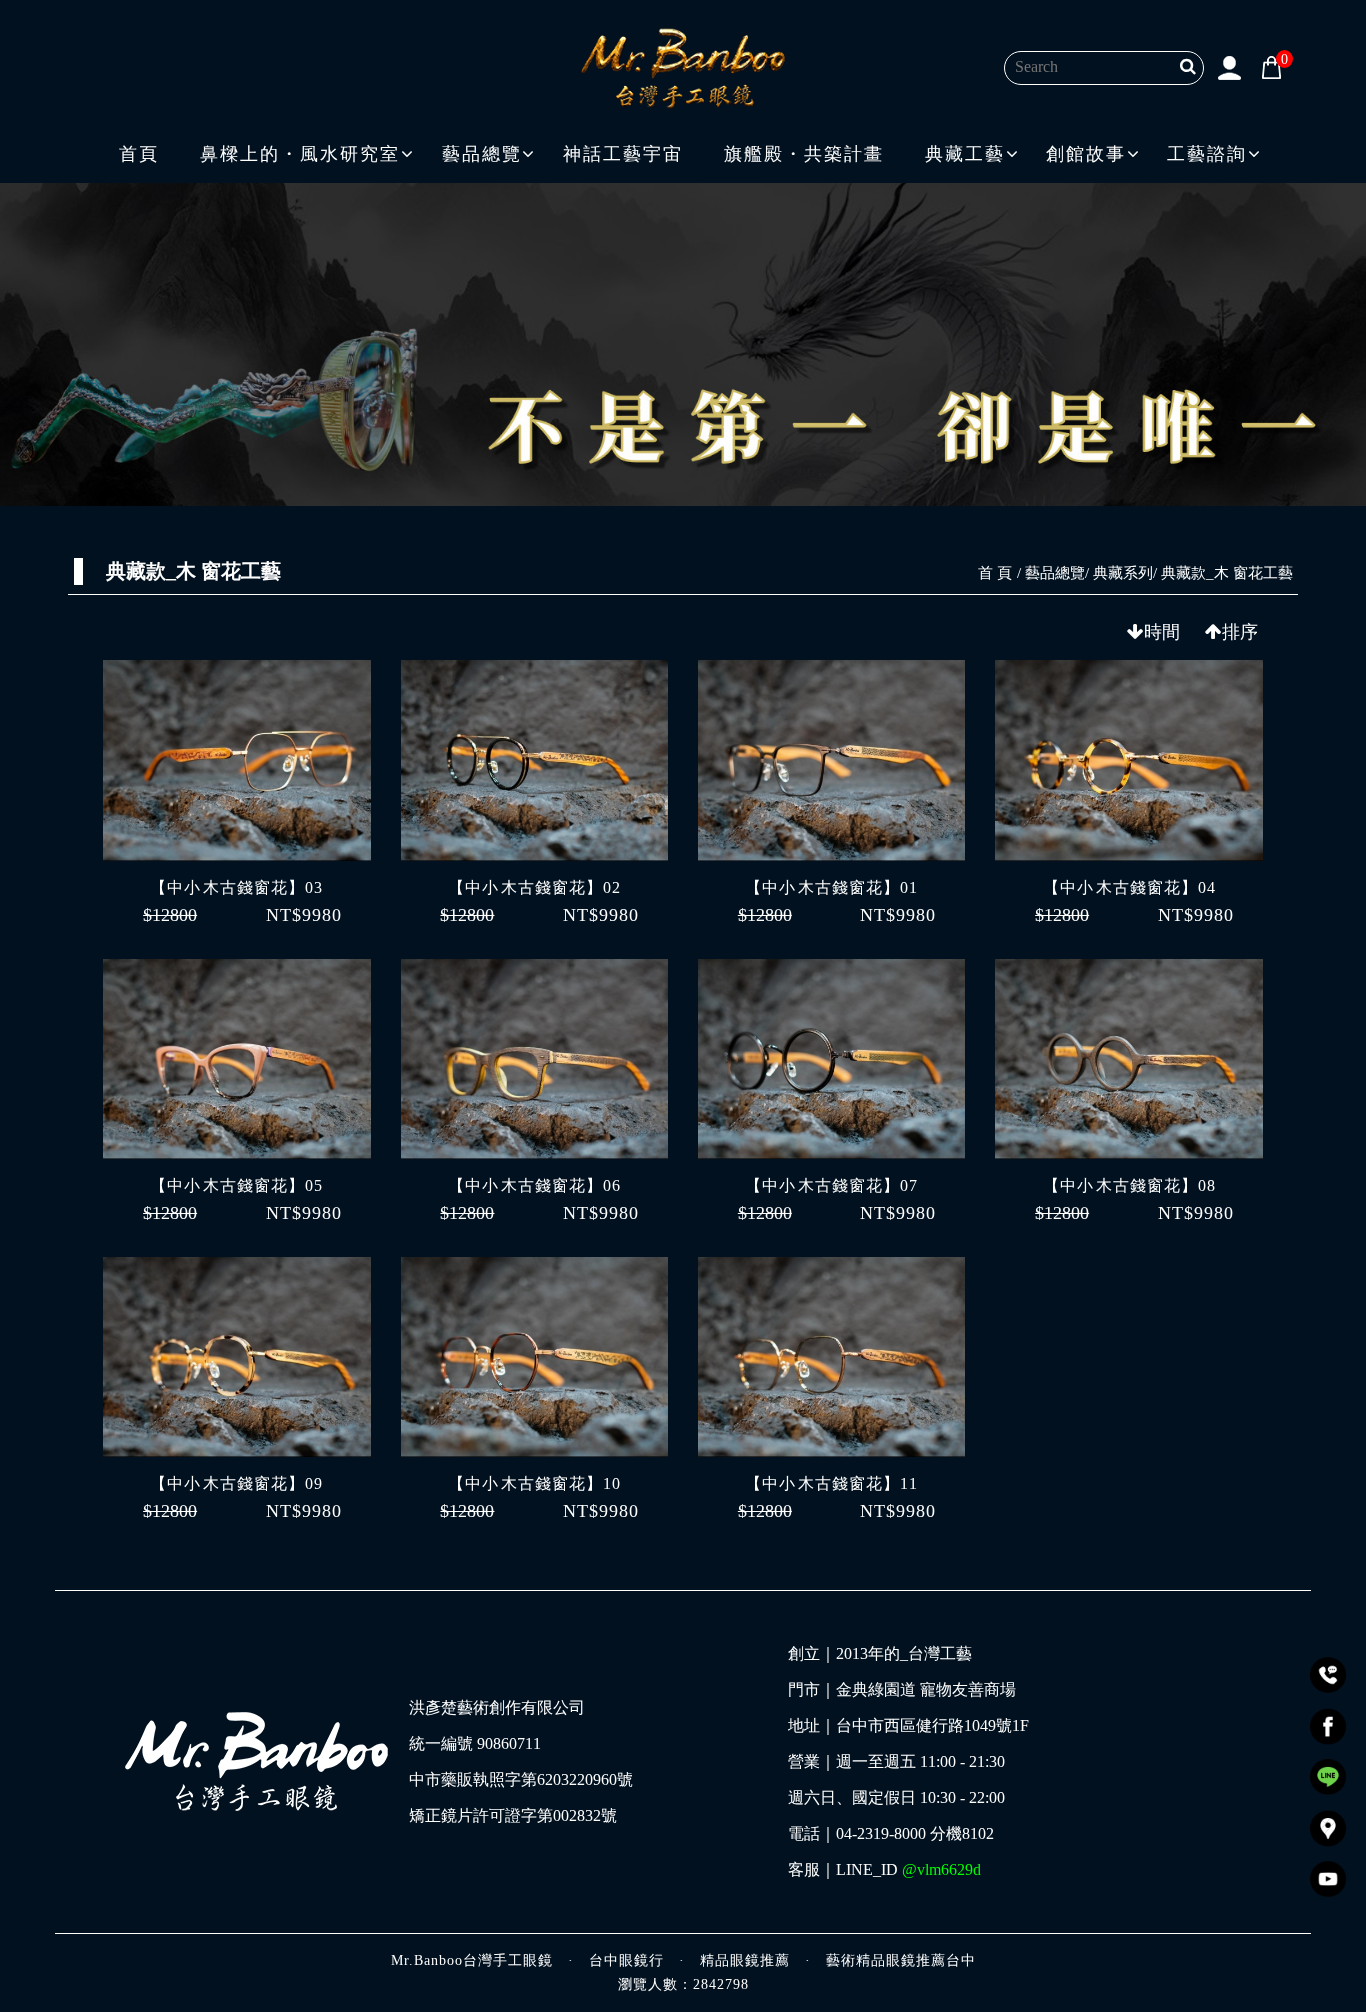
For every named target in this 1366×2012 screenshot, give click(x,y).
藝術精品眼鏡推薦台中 (901, 1960)
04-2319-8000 (881, 1834)
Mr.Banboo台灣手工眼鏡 (472, 1960)
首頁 (139, 154)
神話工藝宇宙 (623, 154)
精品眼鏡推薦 (745, 1960)
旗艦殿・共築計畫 (804, 154)
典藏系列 (1123, 573)
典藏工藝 (965, 154)
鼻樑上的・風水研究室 (300, 154)
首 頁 (995, 573)
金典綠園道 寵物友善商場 (926, 1690)
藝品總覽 (482, 154)
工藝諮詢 (1207, 154)
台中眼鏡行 (626, 1960)
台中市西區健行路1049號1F (932, 1726)
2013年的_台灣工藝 (904, 1654)
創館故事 (1086, 154)
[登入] (1230, 66)
